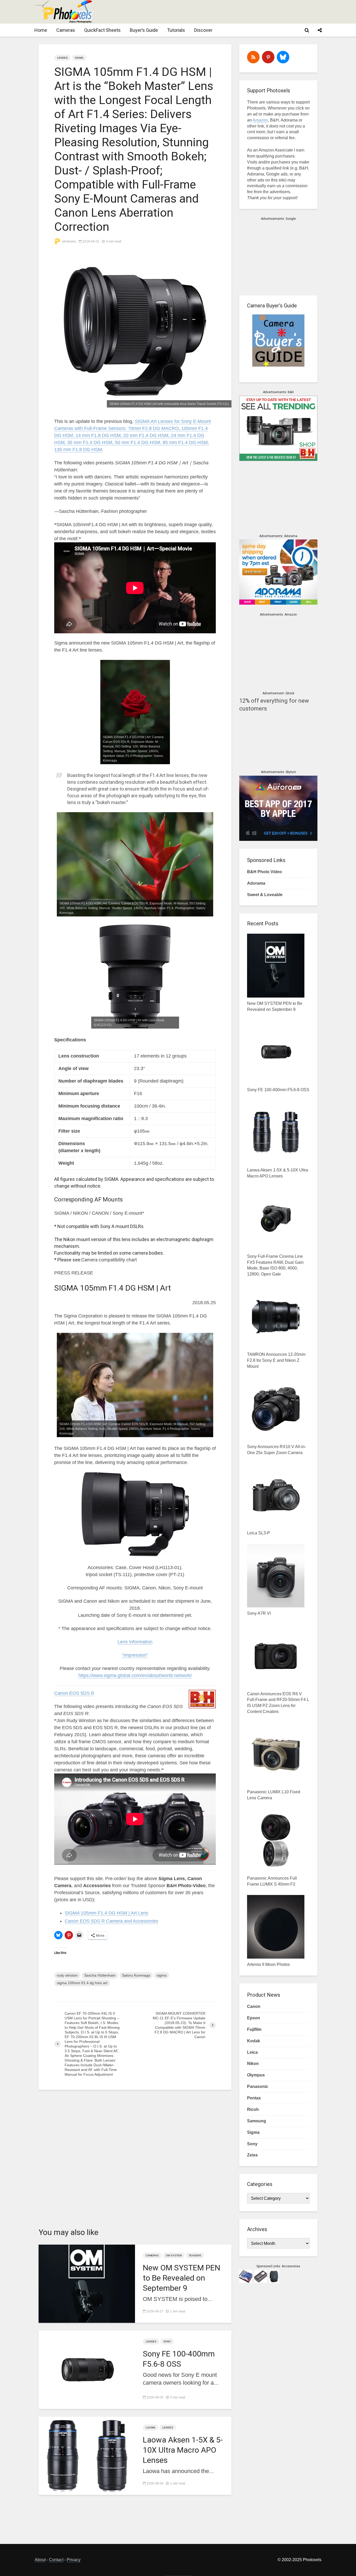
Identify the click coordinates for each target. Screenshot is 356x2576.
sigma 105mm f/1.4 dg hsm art (82, 1983)
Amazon (260, 120)
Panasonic (258, 2086)
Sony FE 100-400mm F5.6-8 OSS (179, 2359)
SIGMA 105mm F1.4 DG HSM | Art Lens (106, 1913)
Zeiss (252, 2155)
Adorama (256, 883)
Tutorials (176, 30)
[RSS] (253, 57)
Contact (56, 2560)
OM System (174, 2255)
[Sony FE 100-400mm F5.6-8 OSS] (87, 2369)
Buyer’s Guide (144, 30)
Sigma (79, 58)
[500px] (283, 57)
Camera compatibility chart (109, 1260)
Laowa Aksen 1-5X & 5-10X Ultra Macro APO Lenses (183, 2450)
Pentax (254, 2098)
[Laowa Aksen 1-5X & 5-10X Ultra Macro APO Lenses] (87, 2455)
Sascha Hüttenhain (100, 1975)
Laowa (151, 2428)
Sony (167, 2341)
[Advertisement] (226, 12)
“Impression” (135, 1655)
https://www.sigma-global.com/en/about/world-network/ (135, 1675)
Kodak (254, 2041)
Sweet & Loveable (265, 895)
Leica (252, 2052)
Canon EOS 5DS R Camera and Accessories (111, 1921)
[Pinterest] (268, 57)
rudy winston (67, 1975)
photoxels (69, 241)
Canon (254, 2006)
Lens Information (135, 1642)
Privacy (74, 2560)
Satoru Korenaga (136, 1975)
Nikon (253, 2064)
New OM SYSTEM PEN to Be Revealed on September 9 (182, 2278)
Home (41, 30)
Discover (203, 30)
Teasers (195, 2255)
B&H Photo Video (265, 872)
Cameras (66, 30)
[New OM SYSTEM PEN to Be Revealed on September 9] (87, 2283)
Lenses (62, 58)
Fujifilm (254, 2029)
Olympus (256, 2075)
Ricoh (253, 2109)
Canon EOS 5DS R (74, 1693)
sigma (162, 1975)
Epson (254, 2018)
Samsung (257, 2121)
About (40, 2560)
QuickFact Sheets (102, 30)
